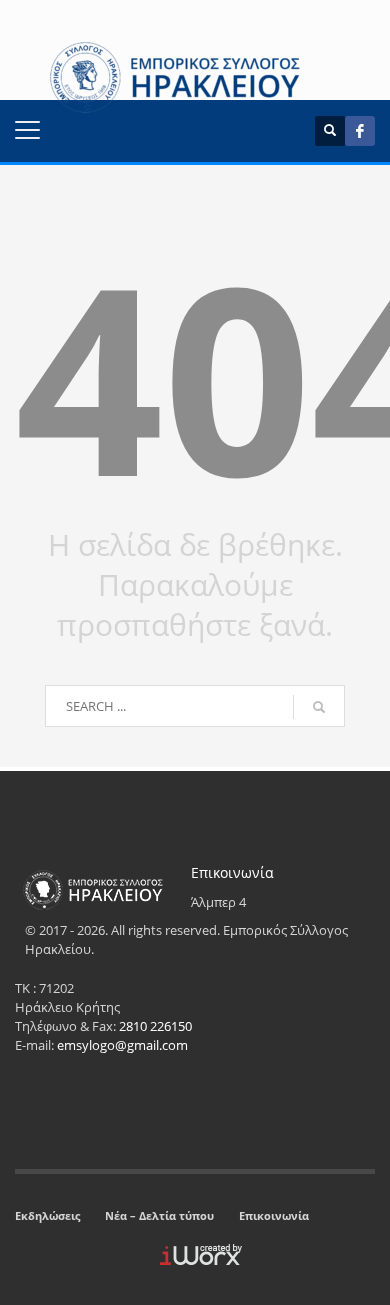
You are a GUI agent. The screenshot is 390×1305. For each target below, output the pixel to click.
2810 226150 (155, 1026)
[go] (319, 707)
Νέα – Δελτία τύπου (159, 1215)
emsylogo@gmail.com (122, 1045)
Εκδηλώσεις (47, 1215)
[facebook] (360, 131)
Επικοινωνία (274, 1215)
